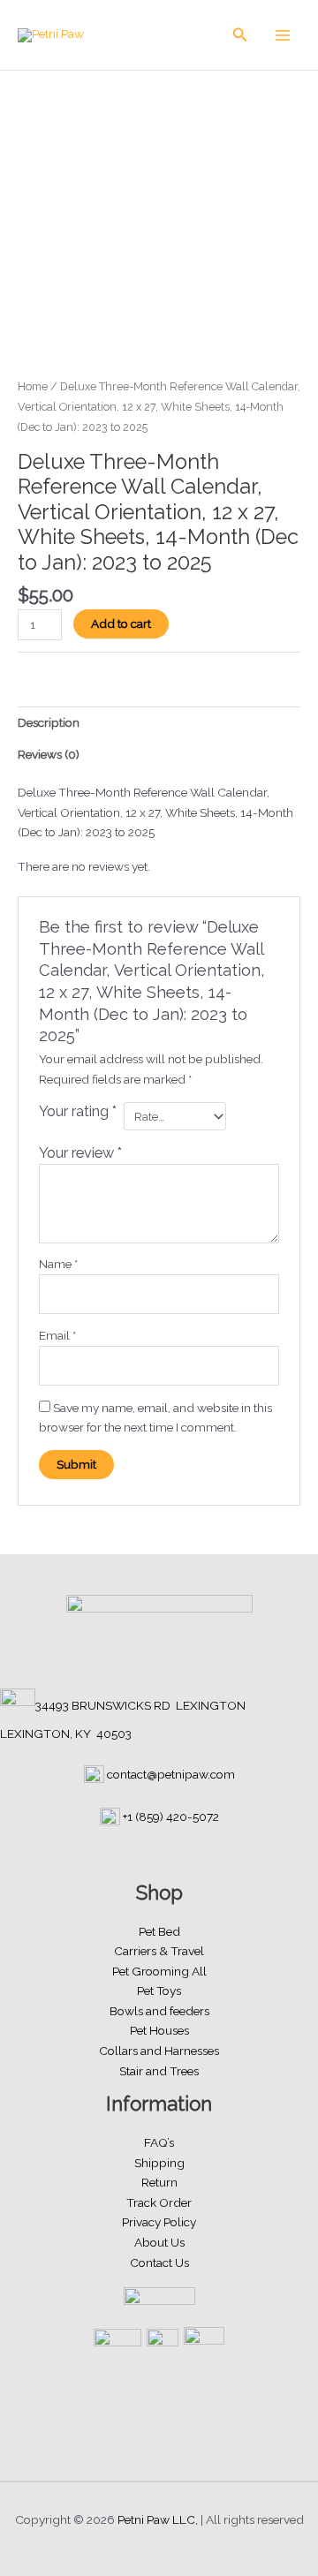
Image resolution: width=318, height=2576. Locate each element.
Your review (80, 1153)
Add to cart (121, 623)
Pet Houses (159, 2030)
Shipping (159, 2163)
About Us (159, 2242)
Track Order (159, 2202)
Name (58, 1264)
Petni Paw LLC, (158, 2519)
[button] (240, 35)
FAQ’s (159, 2142)
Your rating (78, 1111)
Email (57, 1335)
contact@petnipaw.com (171, 1774)
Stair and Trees (159, 2071)
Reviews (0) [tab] (49, 754)
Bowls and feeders (159, 2011)
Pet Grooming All (159, 1971)
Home (33, 386)
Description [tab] (49, 722)
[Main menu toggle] (283, 35)
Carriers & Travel (159, 1951)
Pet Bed (159, 1931)
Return (159, 2182)
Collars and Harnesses (159, 2051)
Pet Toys (159, 1991)
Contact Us (159, 2262)
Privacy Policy (159, 2222)
